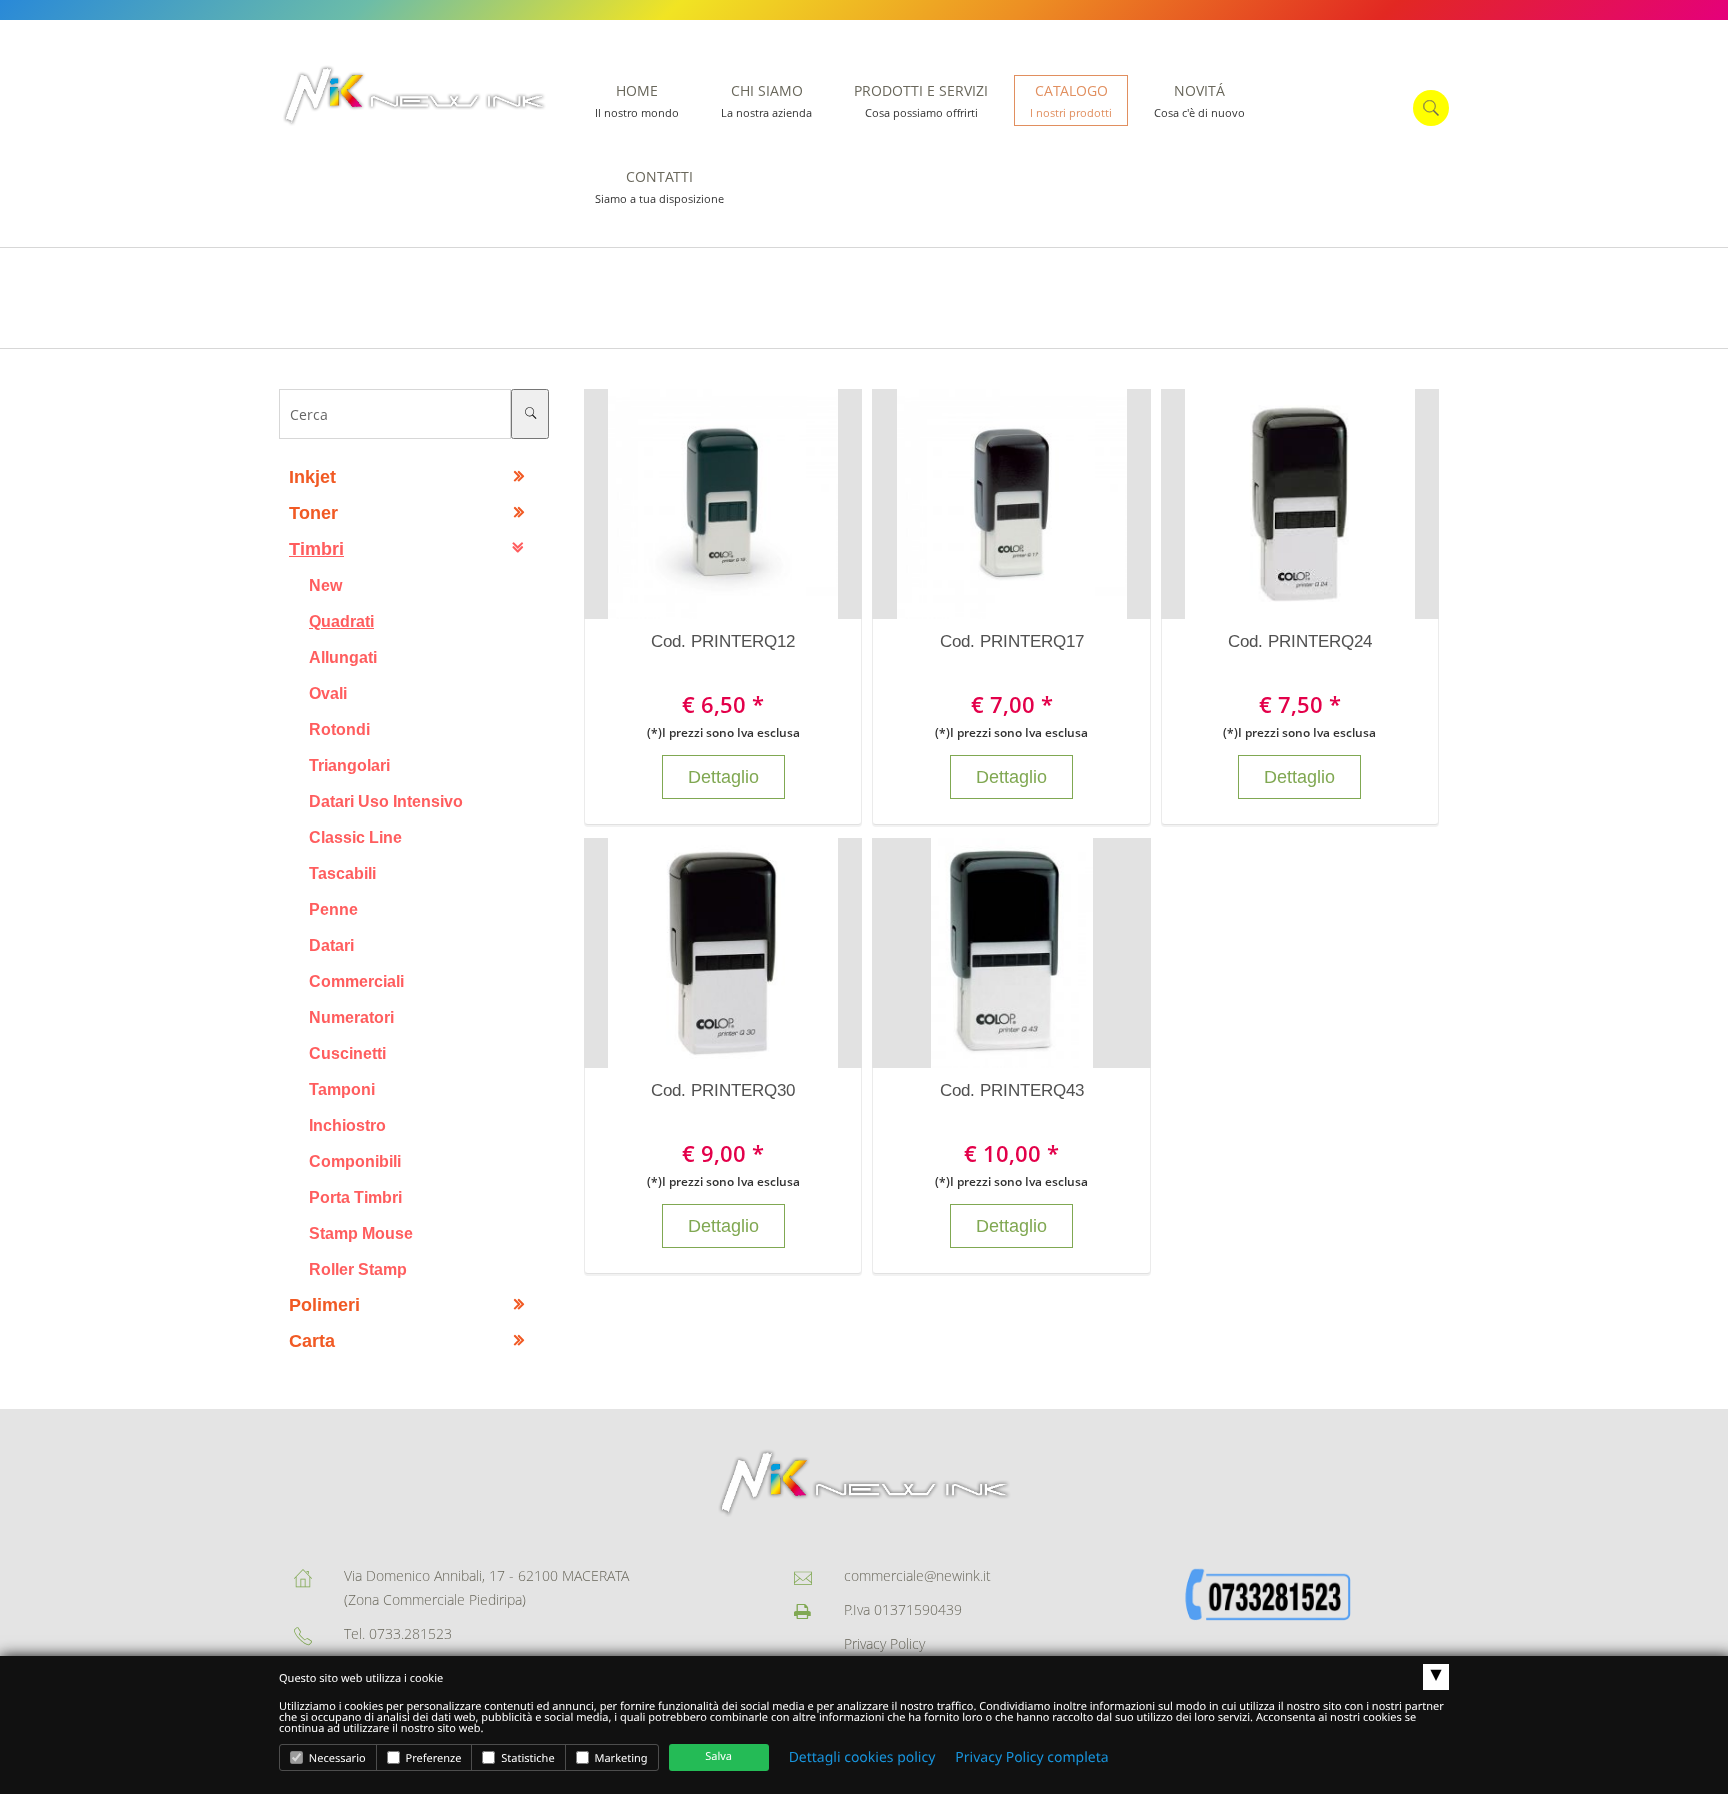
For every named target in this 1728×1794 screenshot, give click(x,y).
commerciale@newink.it (917, 1575)
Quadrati (341, 621)
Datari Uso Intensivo (386, 801)
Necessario (336, 1758)
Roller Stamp (358, 1269)
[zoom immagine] (703, 504)
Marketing (620, 1758)
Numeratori (351, 1017)
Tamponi (342, 1089)
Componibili (355, 1161)
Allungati (343, 657)
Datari (331, 945)
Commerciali (356, 981)
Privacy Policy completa (1031, 1757)
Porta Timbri (355, 1197)
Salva (718, 1756)
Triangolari (349, 765)
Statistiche (526, 1758)
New (325, 585)
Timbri (316, 549)
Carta (312, 1341)
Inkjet (312, 477)
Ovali (328, 693)
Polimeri (324, 1305)
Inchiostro (347, 1125)
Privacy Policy (884, 1643)
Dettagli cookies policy (862, 1757)
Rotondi (339, 729)
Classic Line (355, 837)
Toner (313, 513)
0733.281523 (410, 1633)
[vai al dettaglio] (743, 504)
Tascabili (342, 873)
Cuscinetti (347, 1053)
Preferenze (432, 1758)
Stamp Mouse (361, 1233)
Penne (333, 909)
